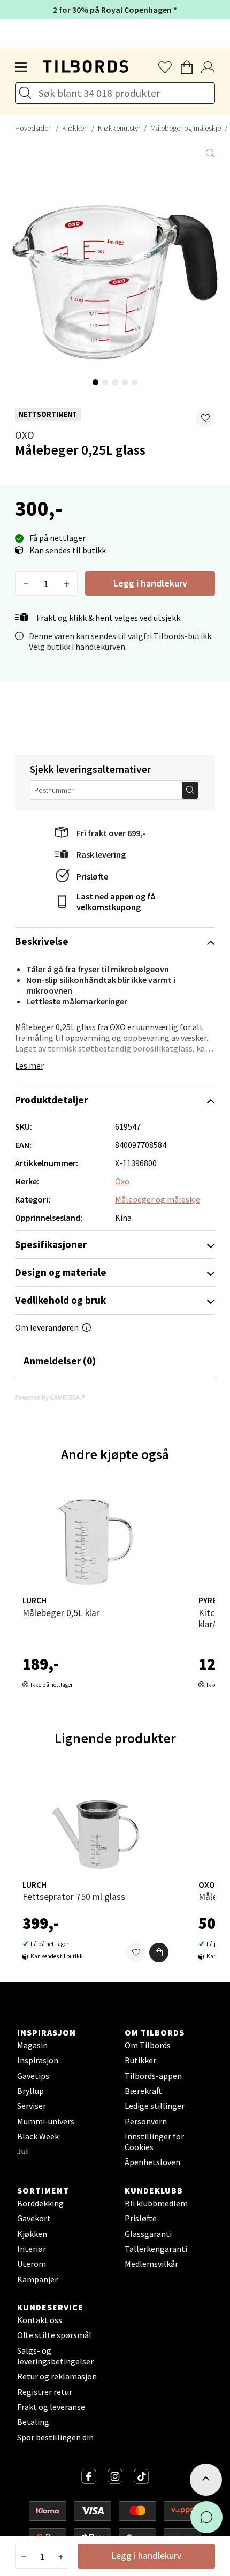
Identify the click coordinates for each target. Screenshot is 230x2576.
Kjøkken (75, 128)
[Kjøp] (159, 1952)
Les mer (29, 1065)
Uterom (32, 2264)
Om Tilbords (148, 2045)
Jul (23, 2151)
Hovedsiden (33, 128)
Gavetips (33, 2076)
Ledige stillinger (155, 2106)
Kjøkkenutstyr (119, 128)
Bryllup (30, 2091)
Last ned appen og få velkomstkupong (116, 902)
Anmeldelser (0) (60, 1361)
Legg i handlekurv (150, 583)
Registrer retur (45, 2392)
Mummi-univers (46, 2121)
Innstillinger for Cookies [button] (154, 2142)
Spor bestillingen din (55, 2437)
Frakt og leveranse (51, 2407)
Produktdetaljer (51, 1100)
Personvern (146, 2121)
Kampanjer (37, 2279)
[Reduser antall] (26, 583)
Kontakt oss (40, 2320)
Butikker (140, 2060)
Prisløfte (92, 876)
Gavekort (34, 2218)
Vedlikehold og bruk (60, 1300)
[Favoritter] (136, 1952)
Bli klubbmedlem (156, 2203)
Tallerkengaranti (156, 2249)
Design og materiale (61, 1272)
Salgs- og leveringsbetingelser (55, 2356)
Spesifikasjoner (51, 1244)
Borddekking (40, 2203)
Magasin (32, 2045)
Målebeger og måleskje (158, 1199)
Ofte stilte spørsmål (54, 2335)
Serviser (32, 2106)
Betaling (33, 2422)
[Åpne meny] (21, 67)
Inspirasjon (38, 2060)
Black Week (38, 2136)
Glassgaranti (148, 2234)
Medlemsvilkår (151, 2264)
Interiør (32, 2249)
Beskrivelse (42, 941)
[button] (205, 418)
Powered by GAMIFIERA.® (50, 1397)
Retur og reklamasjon (57, 2376)
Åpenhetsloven (152, 2162)
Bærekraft (143, 2091)
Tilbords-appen (153, 2076)
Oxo (25, 435)
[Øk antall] (67, 583)
